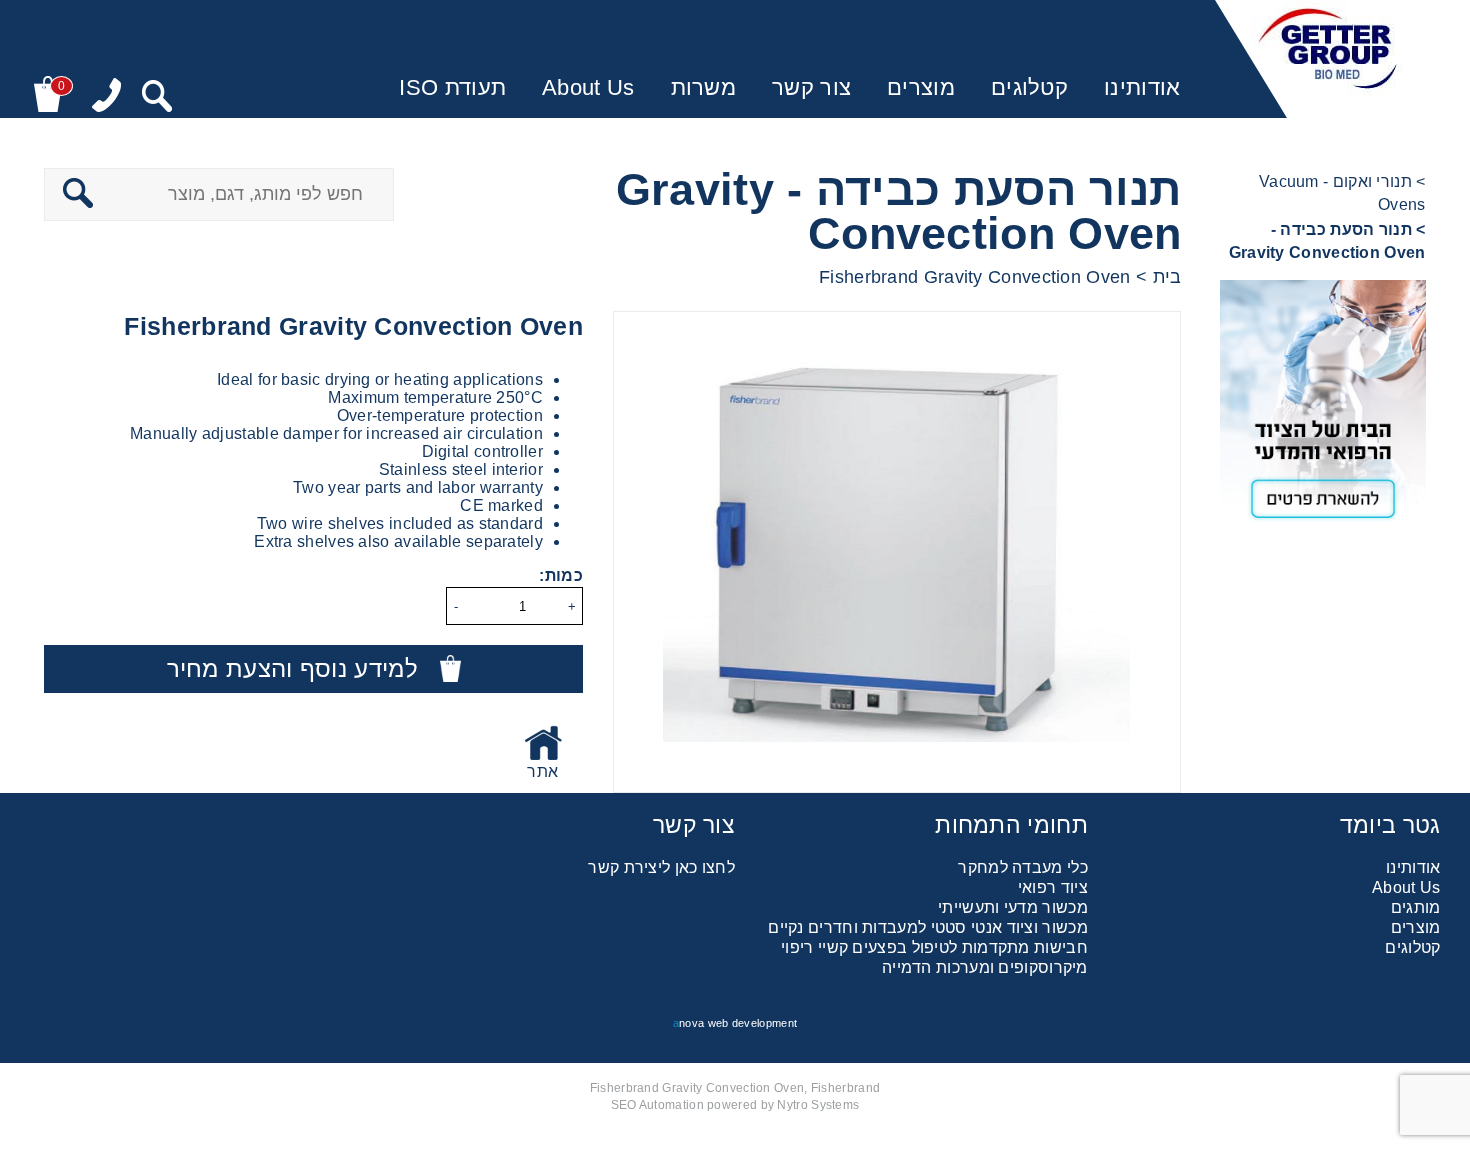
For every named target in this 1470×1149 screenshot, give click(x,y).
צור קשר (811, 88)
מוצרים (921, 88)
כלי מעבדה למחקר (1023, 867)
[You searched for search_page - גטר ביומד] (157, 98)
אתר (542, 771)
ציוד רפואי (1053, 887)
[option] (896, 552)
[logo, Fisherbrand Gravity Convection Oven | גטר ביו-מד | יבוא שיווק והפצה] (1328, 59)
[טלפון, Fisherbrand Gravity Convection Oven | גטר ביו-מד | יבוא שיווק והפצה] (106, 97)
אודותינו (1142, 88)
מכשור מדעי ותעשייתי (1013, 907)
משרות (704, 88)
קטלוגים (1029, 88)
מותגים (1416, 907)
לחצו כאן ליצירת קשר (661, 867)
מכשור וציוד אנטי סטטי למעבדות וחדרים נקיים (928, 927)
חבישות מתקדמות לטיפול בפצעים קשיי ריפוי (934, 947)
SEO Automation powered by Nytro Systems (735, 1105)
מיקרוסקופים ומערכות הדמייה (985, 967)
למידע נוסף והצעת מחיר (292, 668)
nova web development (735, 1023)
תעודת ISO (452, 88)
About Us (588, 88)
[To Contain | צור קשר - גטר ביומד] (1322, 407)
